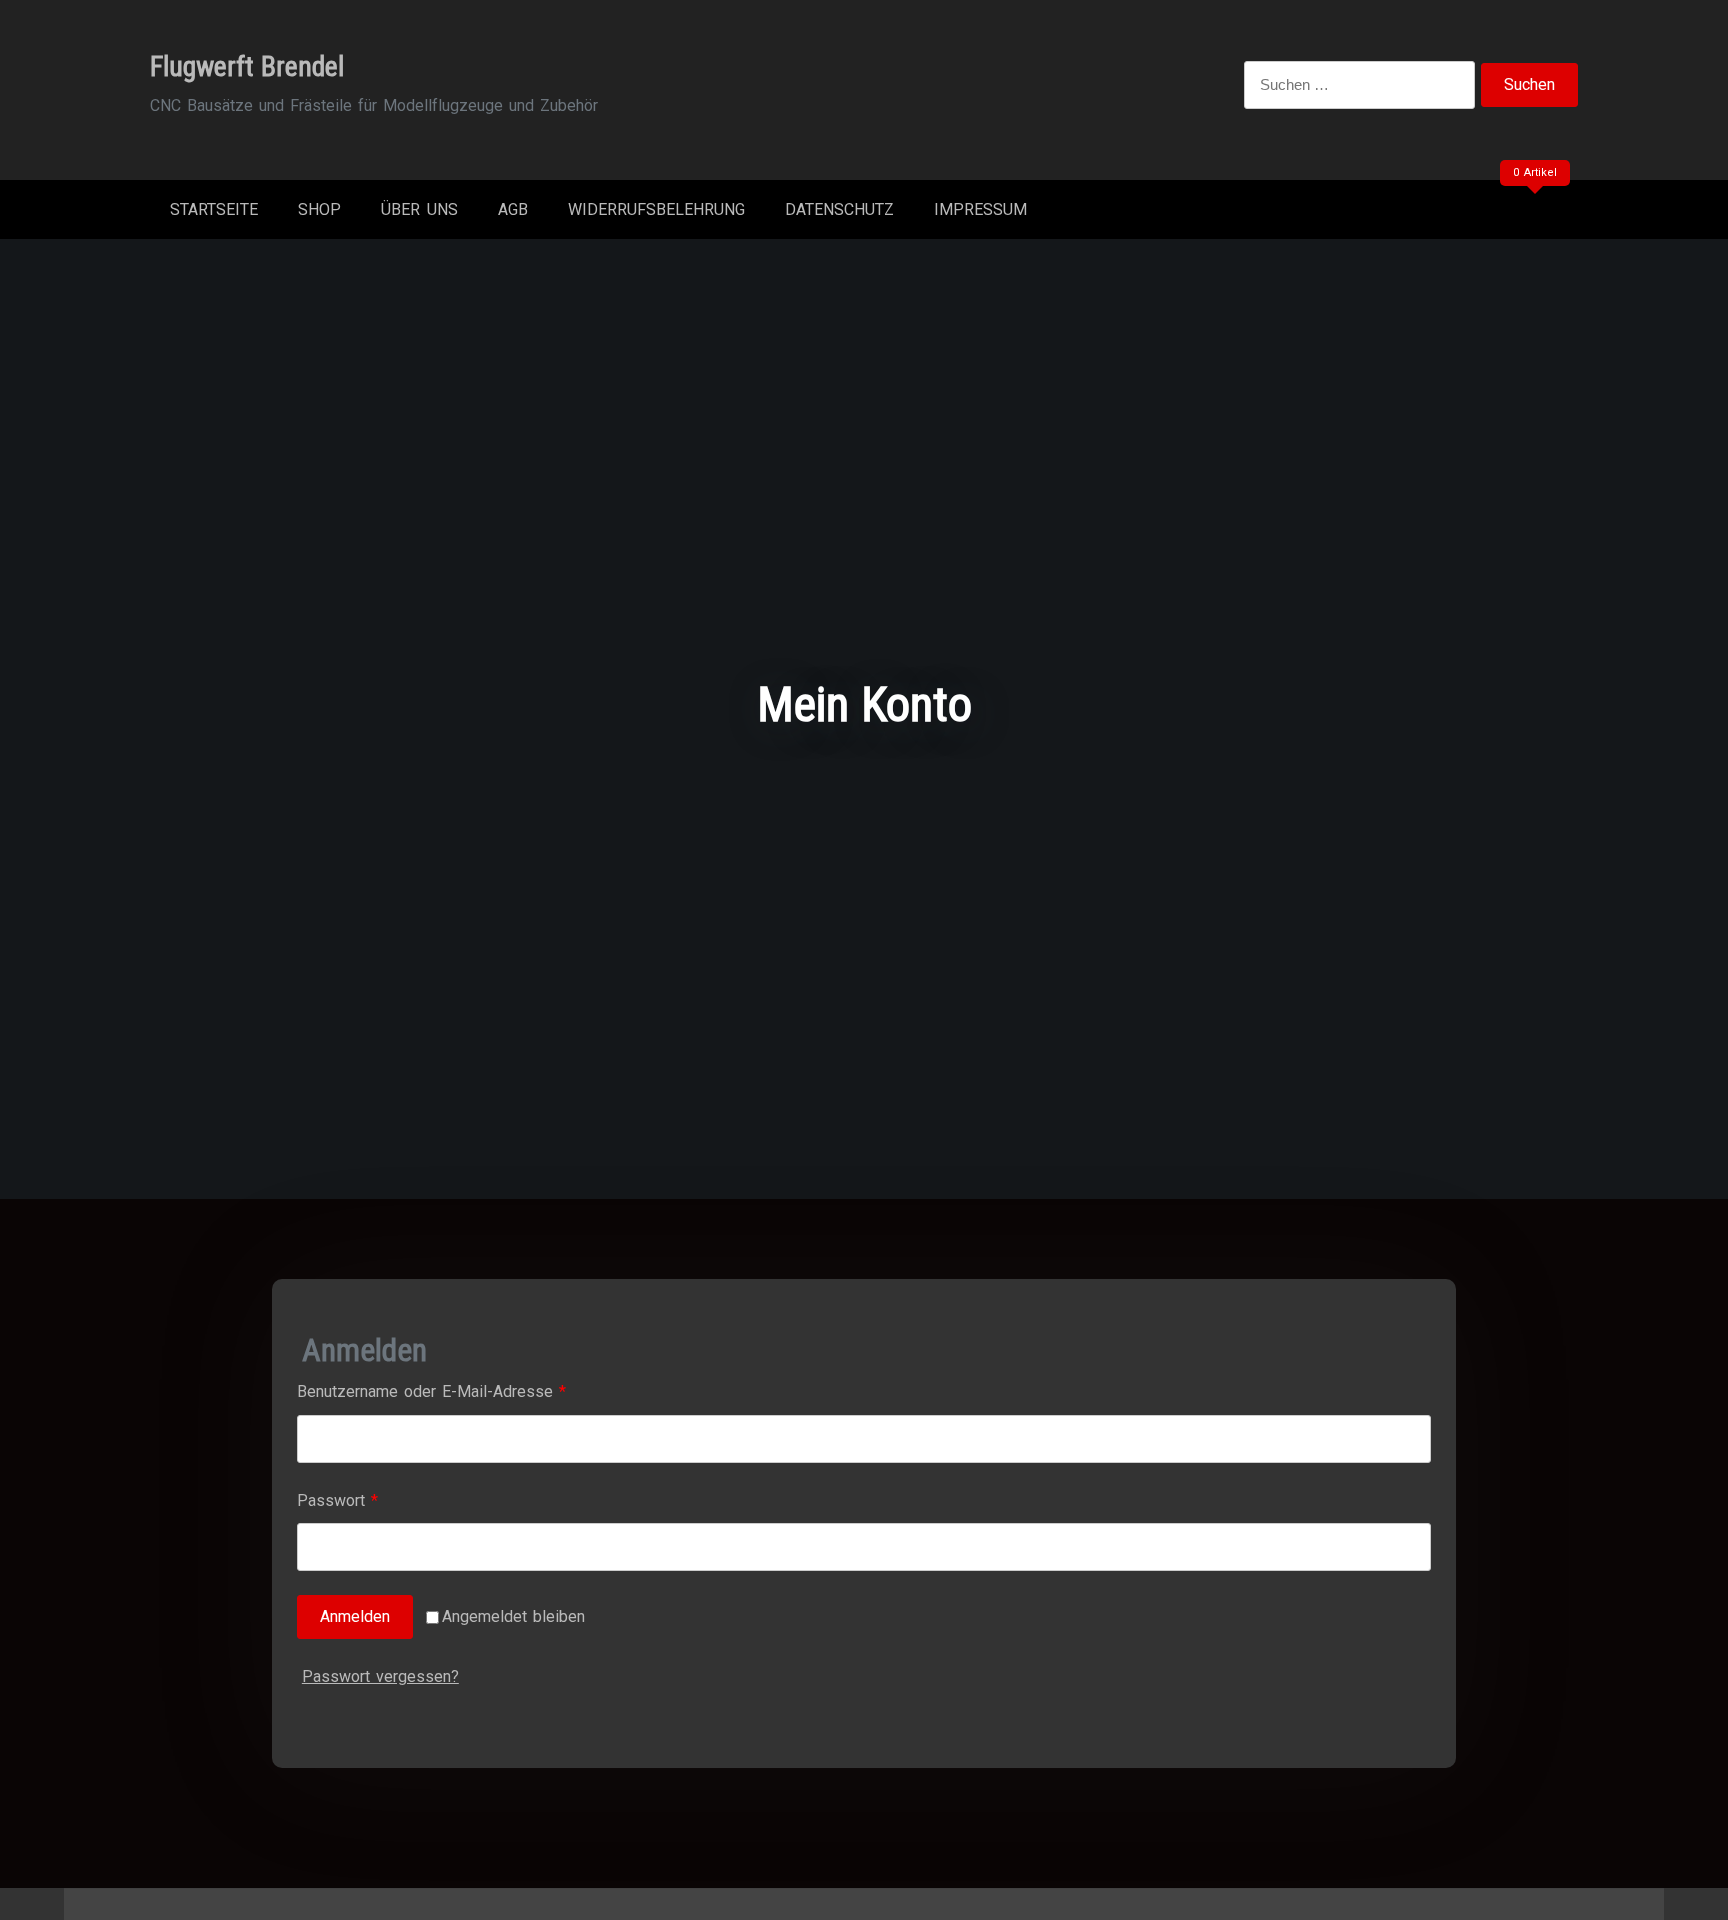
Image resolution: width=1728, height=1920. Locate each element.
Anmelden (355, 1616)
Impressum (980, 209)
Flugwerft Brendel (247, 66)
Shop (319, 209)
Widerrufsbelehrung (656, 209)
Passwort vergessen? (380, 1676)
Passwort (377, 1500)
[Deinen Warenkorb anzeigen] (1532, 213)
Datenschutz (839, 209)
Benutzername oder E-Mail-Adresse (471, 1391)
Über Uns (419, 209)
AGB (513, 209)
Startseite (214, 209)
